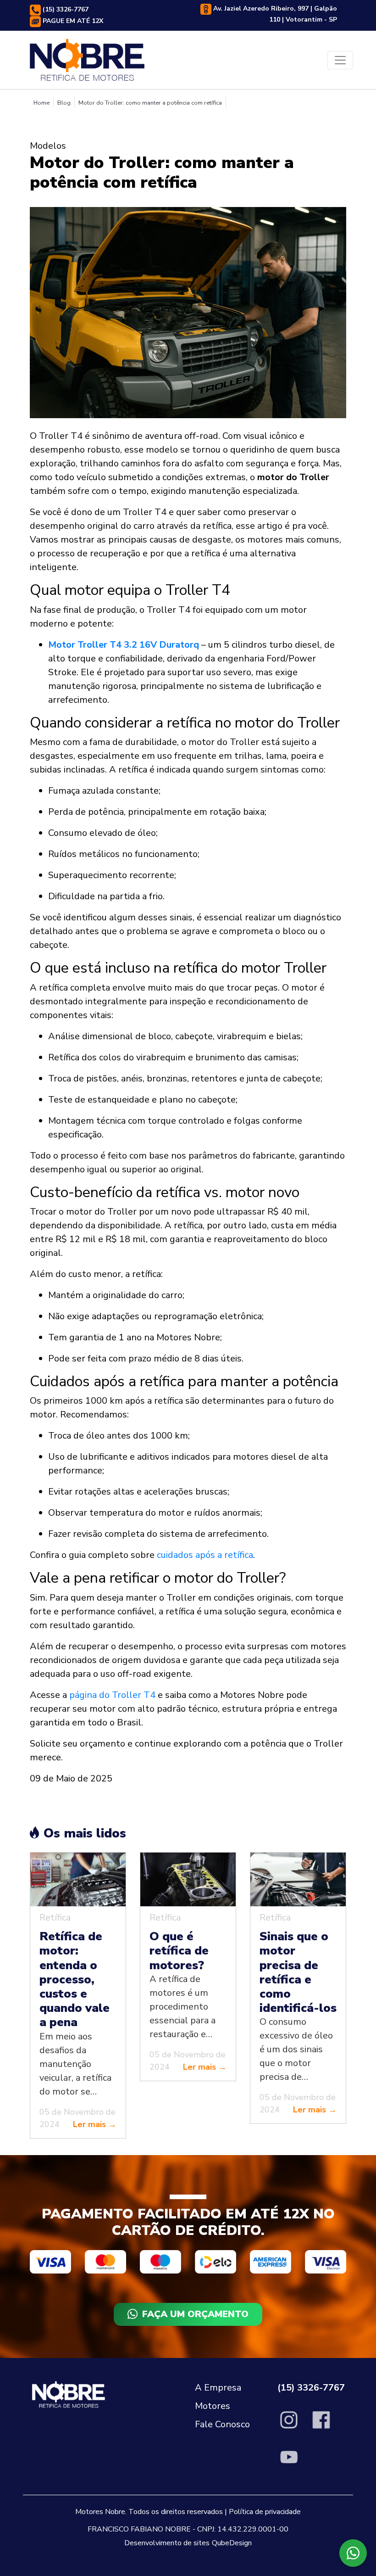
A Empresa (218, 2388)
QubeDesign (232, 2543)
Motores (213, 2406)
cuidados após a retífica (205, 1555)
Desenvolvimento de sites (167, 2543)
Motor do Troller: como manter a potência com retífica (150, 103)
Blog (64, 103)
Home (41, 103)
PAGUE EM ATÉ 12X (72, 21)
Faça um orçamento (195, 2314)
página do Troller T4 (112, 1695)
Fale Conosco (222, 2424)
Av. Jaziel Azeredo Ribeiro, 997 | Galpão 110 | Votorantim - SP (274, 14)
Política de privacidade (265, 2512)
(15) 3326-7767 (65, 9)
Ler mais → (95, 2124)
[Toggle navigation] (340, 60)
